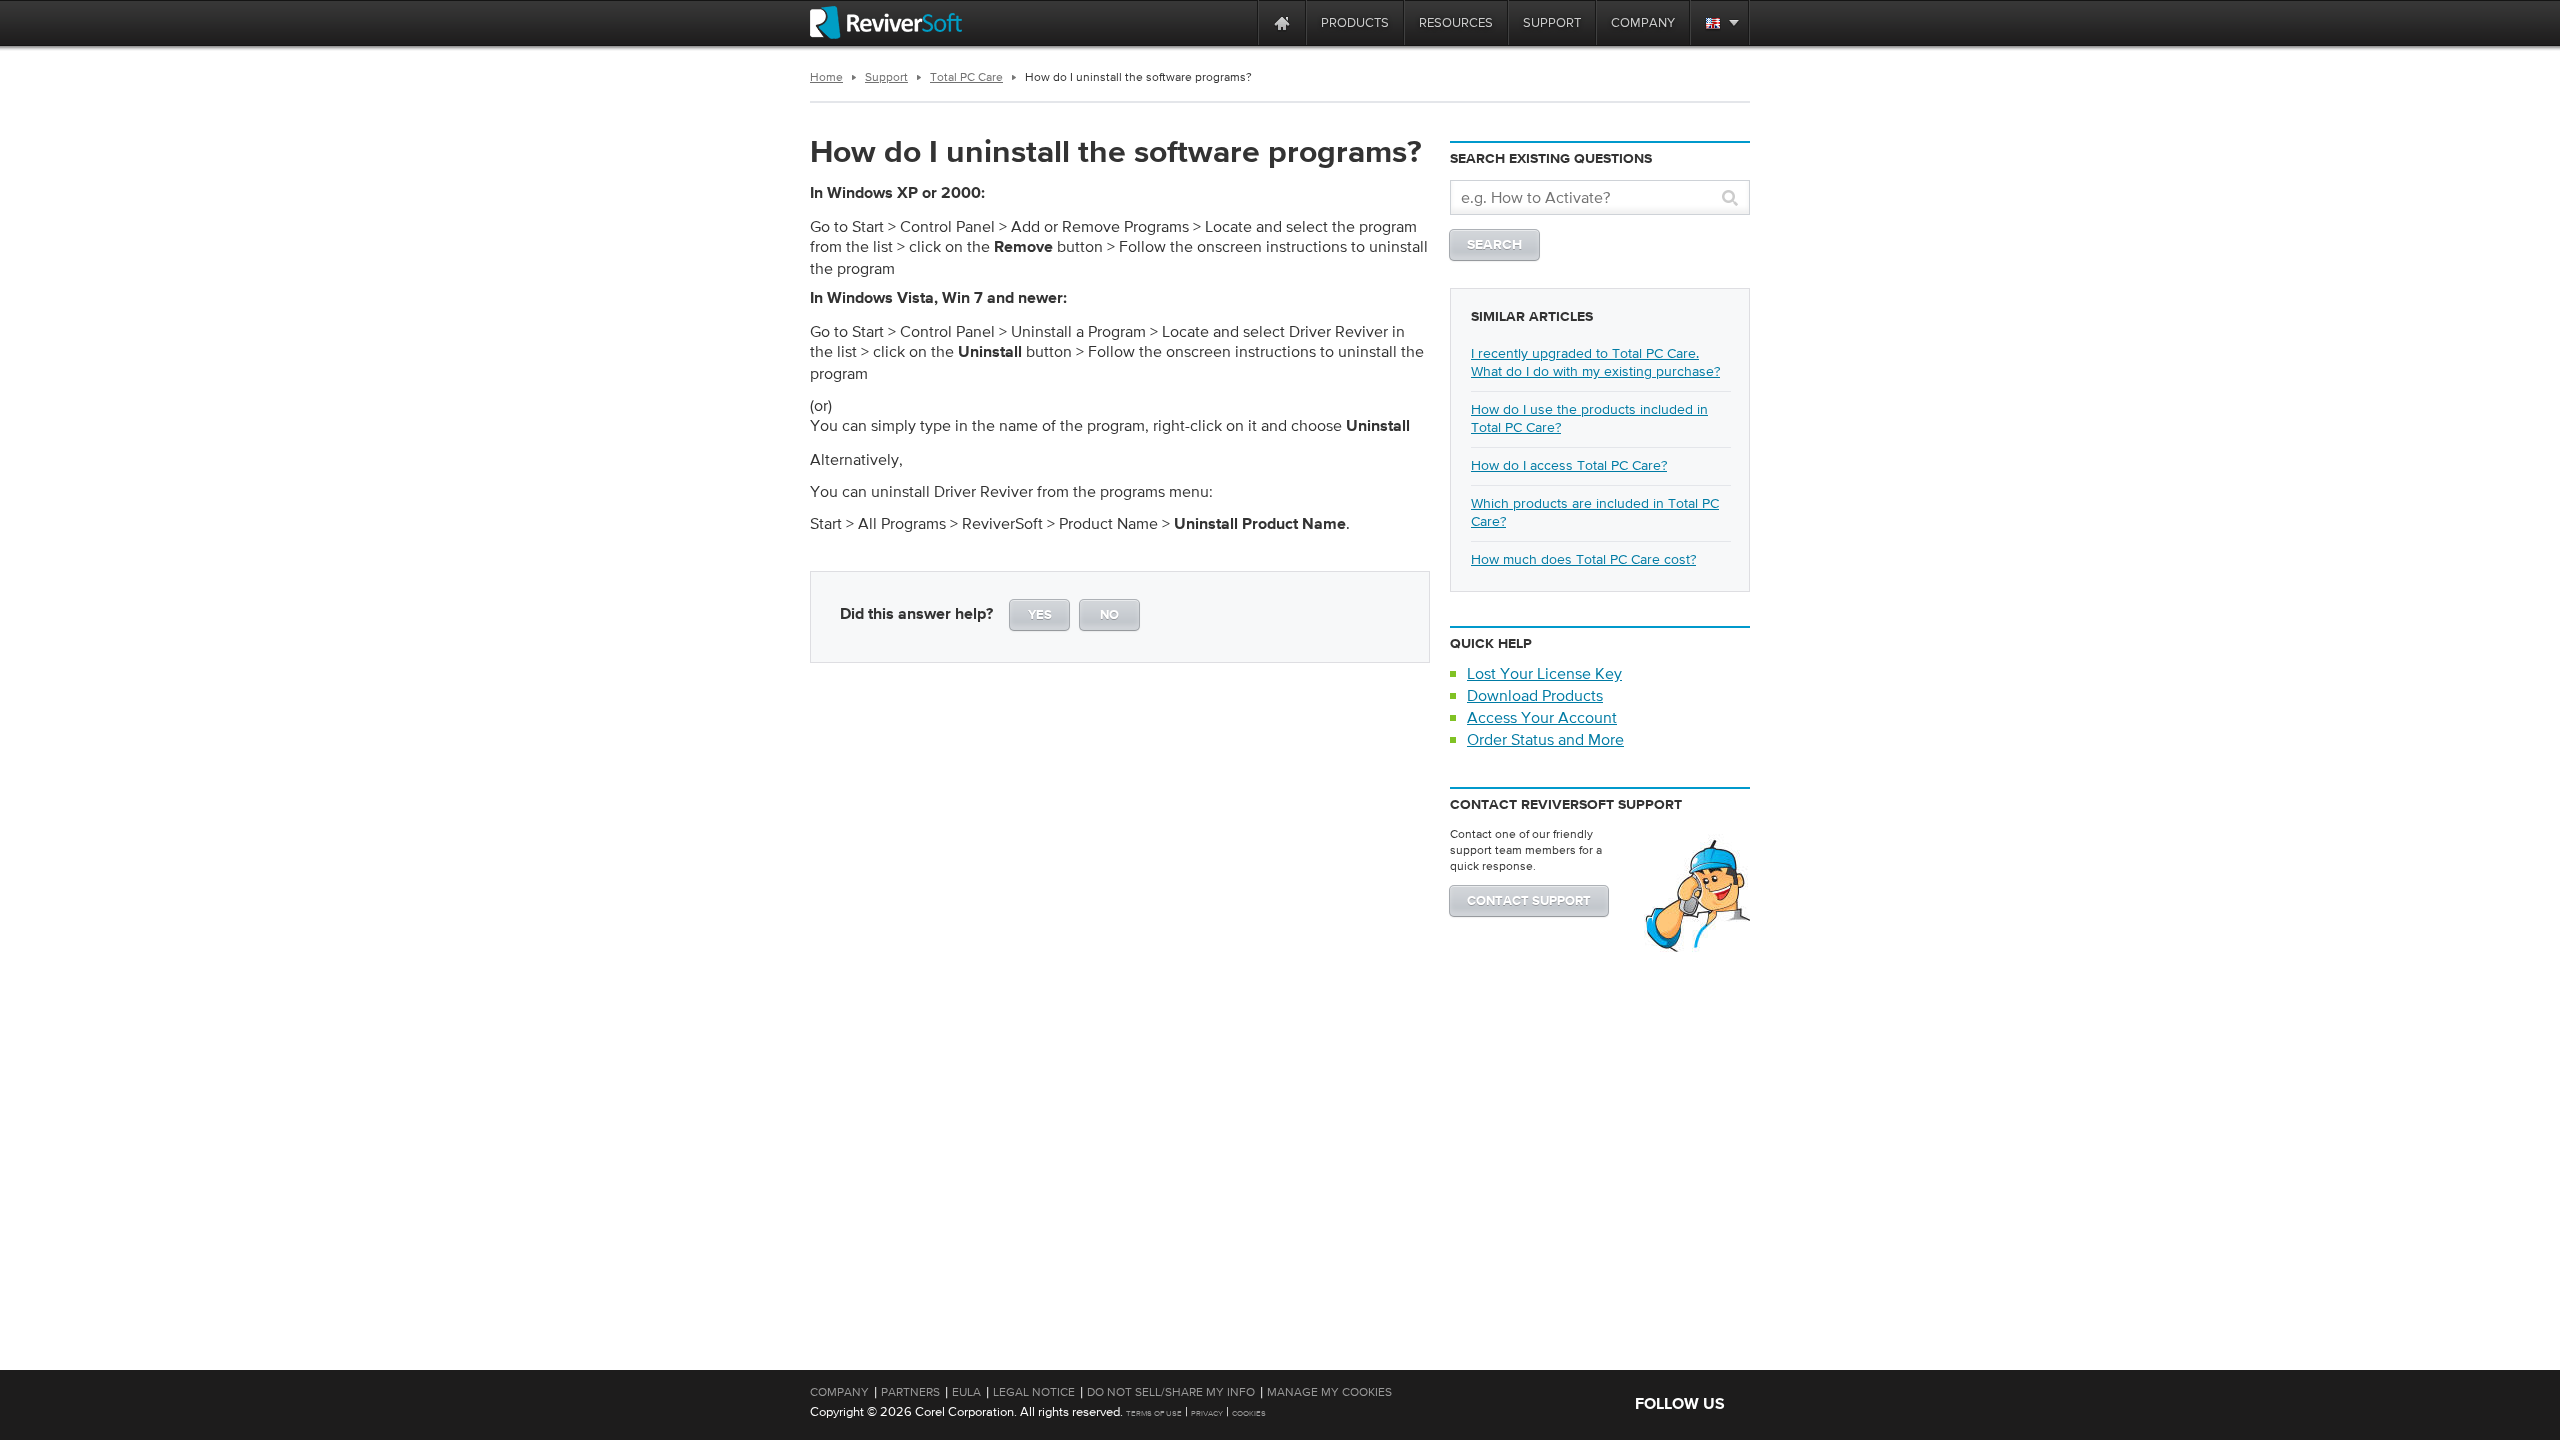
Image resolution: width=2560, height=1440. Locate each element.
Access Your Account (1542, 717)
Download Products (1535, 695)
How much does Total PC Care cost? (1583, 559)
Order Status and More (1545, 739)
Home (826, 77)
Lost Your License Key (1544, 673)
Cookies (1249, 1413)
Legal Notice (1034, 1392)
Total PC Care (966, 77)
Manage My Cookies (1329, 1392)
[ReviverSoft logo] (886, 22)
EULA (966, 1392)
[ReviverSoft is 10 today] (1238, 22)
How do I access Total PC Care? (1569, 465)
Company (839, 1392)
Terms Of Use (1154, 1413)
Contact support (1529, 901)
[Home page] (1282, 22)
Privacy (1207, 1413)
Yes (1040, 615)
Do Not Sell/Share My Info (1171, 1392)
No (1109, 615)
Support (886, 77)
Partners (910, 1392)
